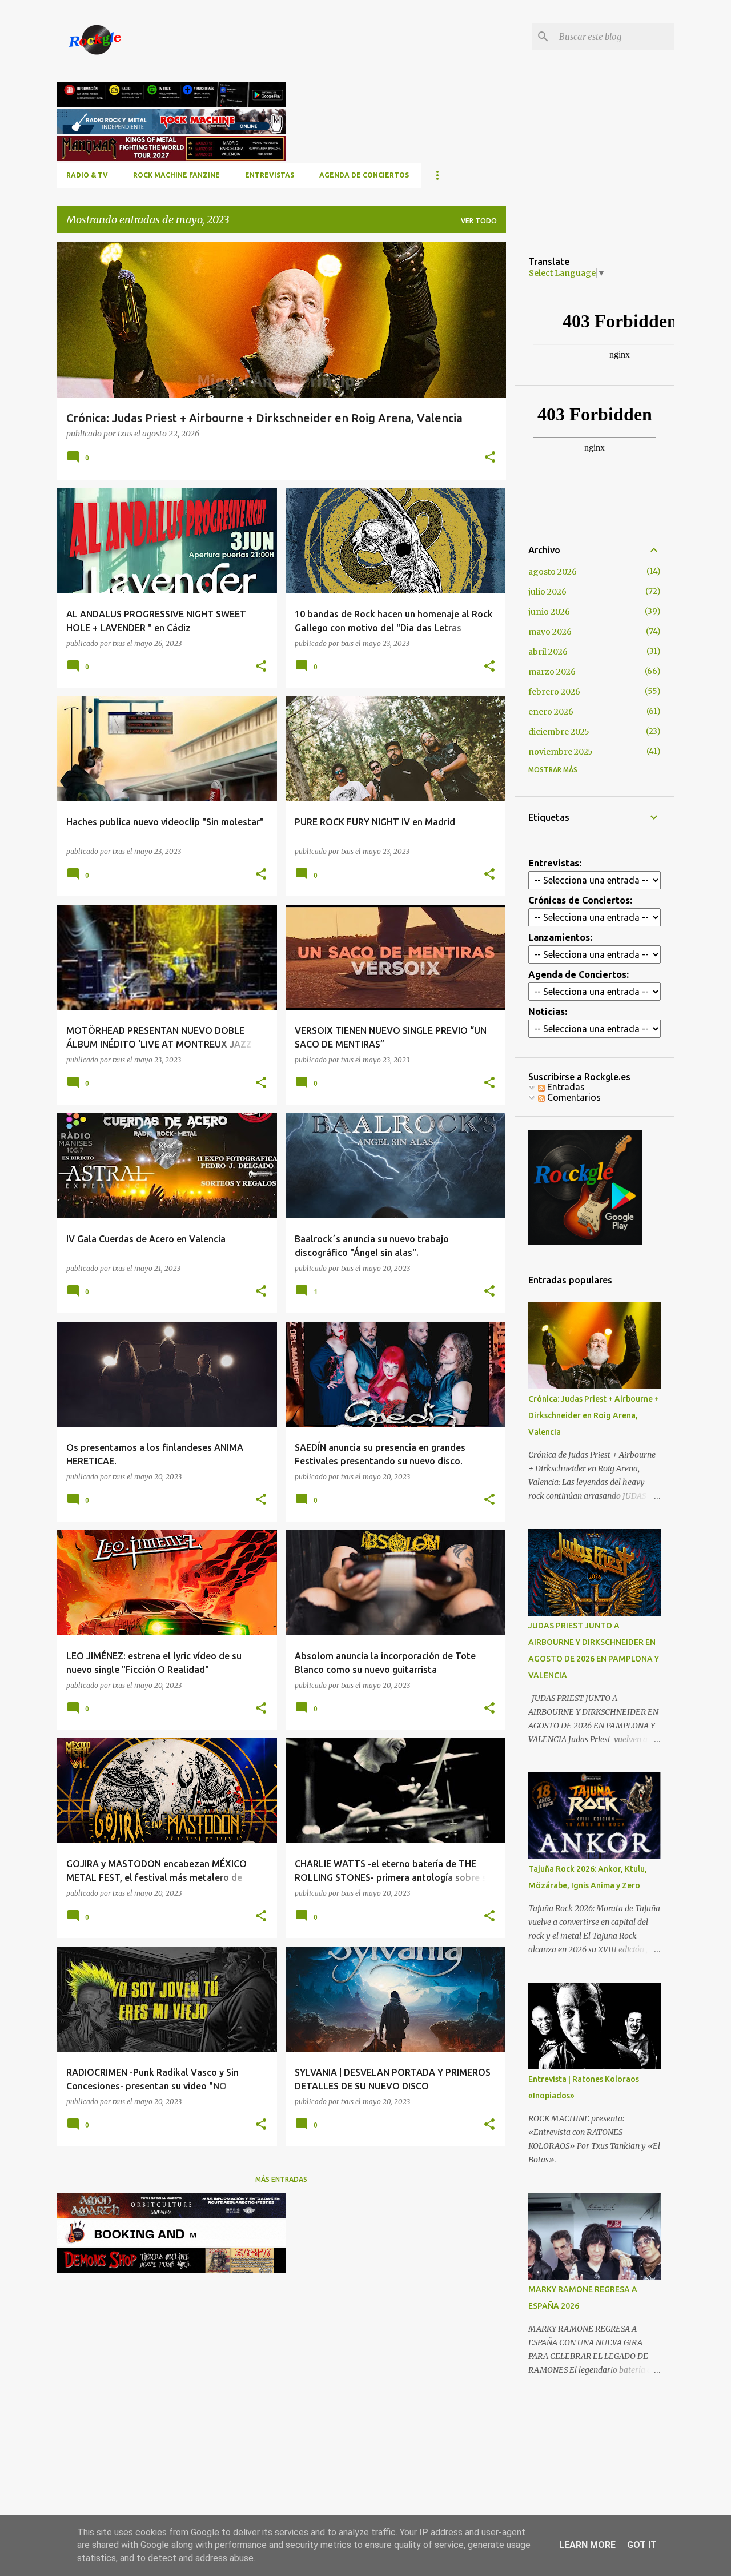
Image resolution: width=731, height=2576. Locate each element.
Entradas (565, 1087)
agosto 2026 (553, 572)
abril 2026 (548, 652)
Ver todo (479, 221)
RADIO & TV (87, 175)
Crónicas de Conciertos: (580, 900)
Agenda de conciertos (364, 175)
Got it (642, 2545)
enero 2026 (551, 712)
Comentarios (573, 1097)
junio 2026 (549, 612)
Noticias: (548, 1012)
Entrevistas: (555, 863)
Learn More (587, 2545)
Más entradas (281, 2179)
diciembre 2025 (559, 732)
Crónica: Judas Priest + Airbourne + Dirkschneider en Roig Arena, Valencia (594, 1415)
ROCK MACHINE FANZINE (176, 175)
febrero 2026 (554, 692)
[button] (490, 458)
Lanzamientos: (560, 937)
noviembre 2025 (561, 752)
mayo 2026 (550, 632)
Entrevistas (270, 175)
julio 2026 (547, 592)
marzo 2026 (552, 672)
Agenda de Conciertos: (579, 974)
